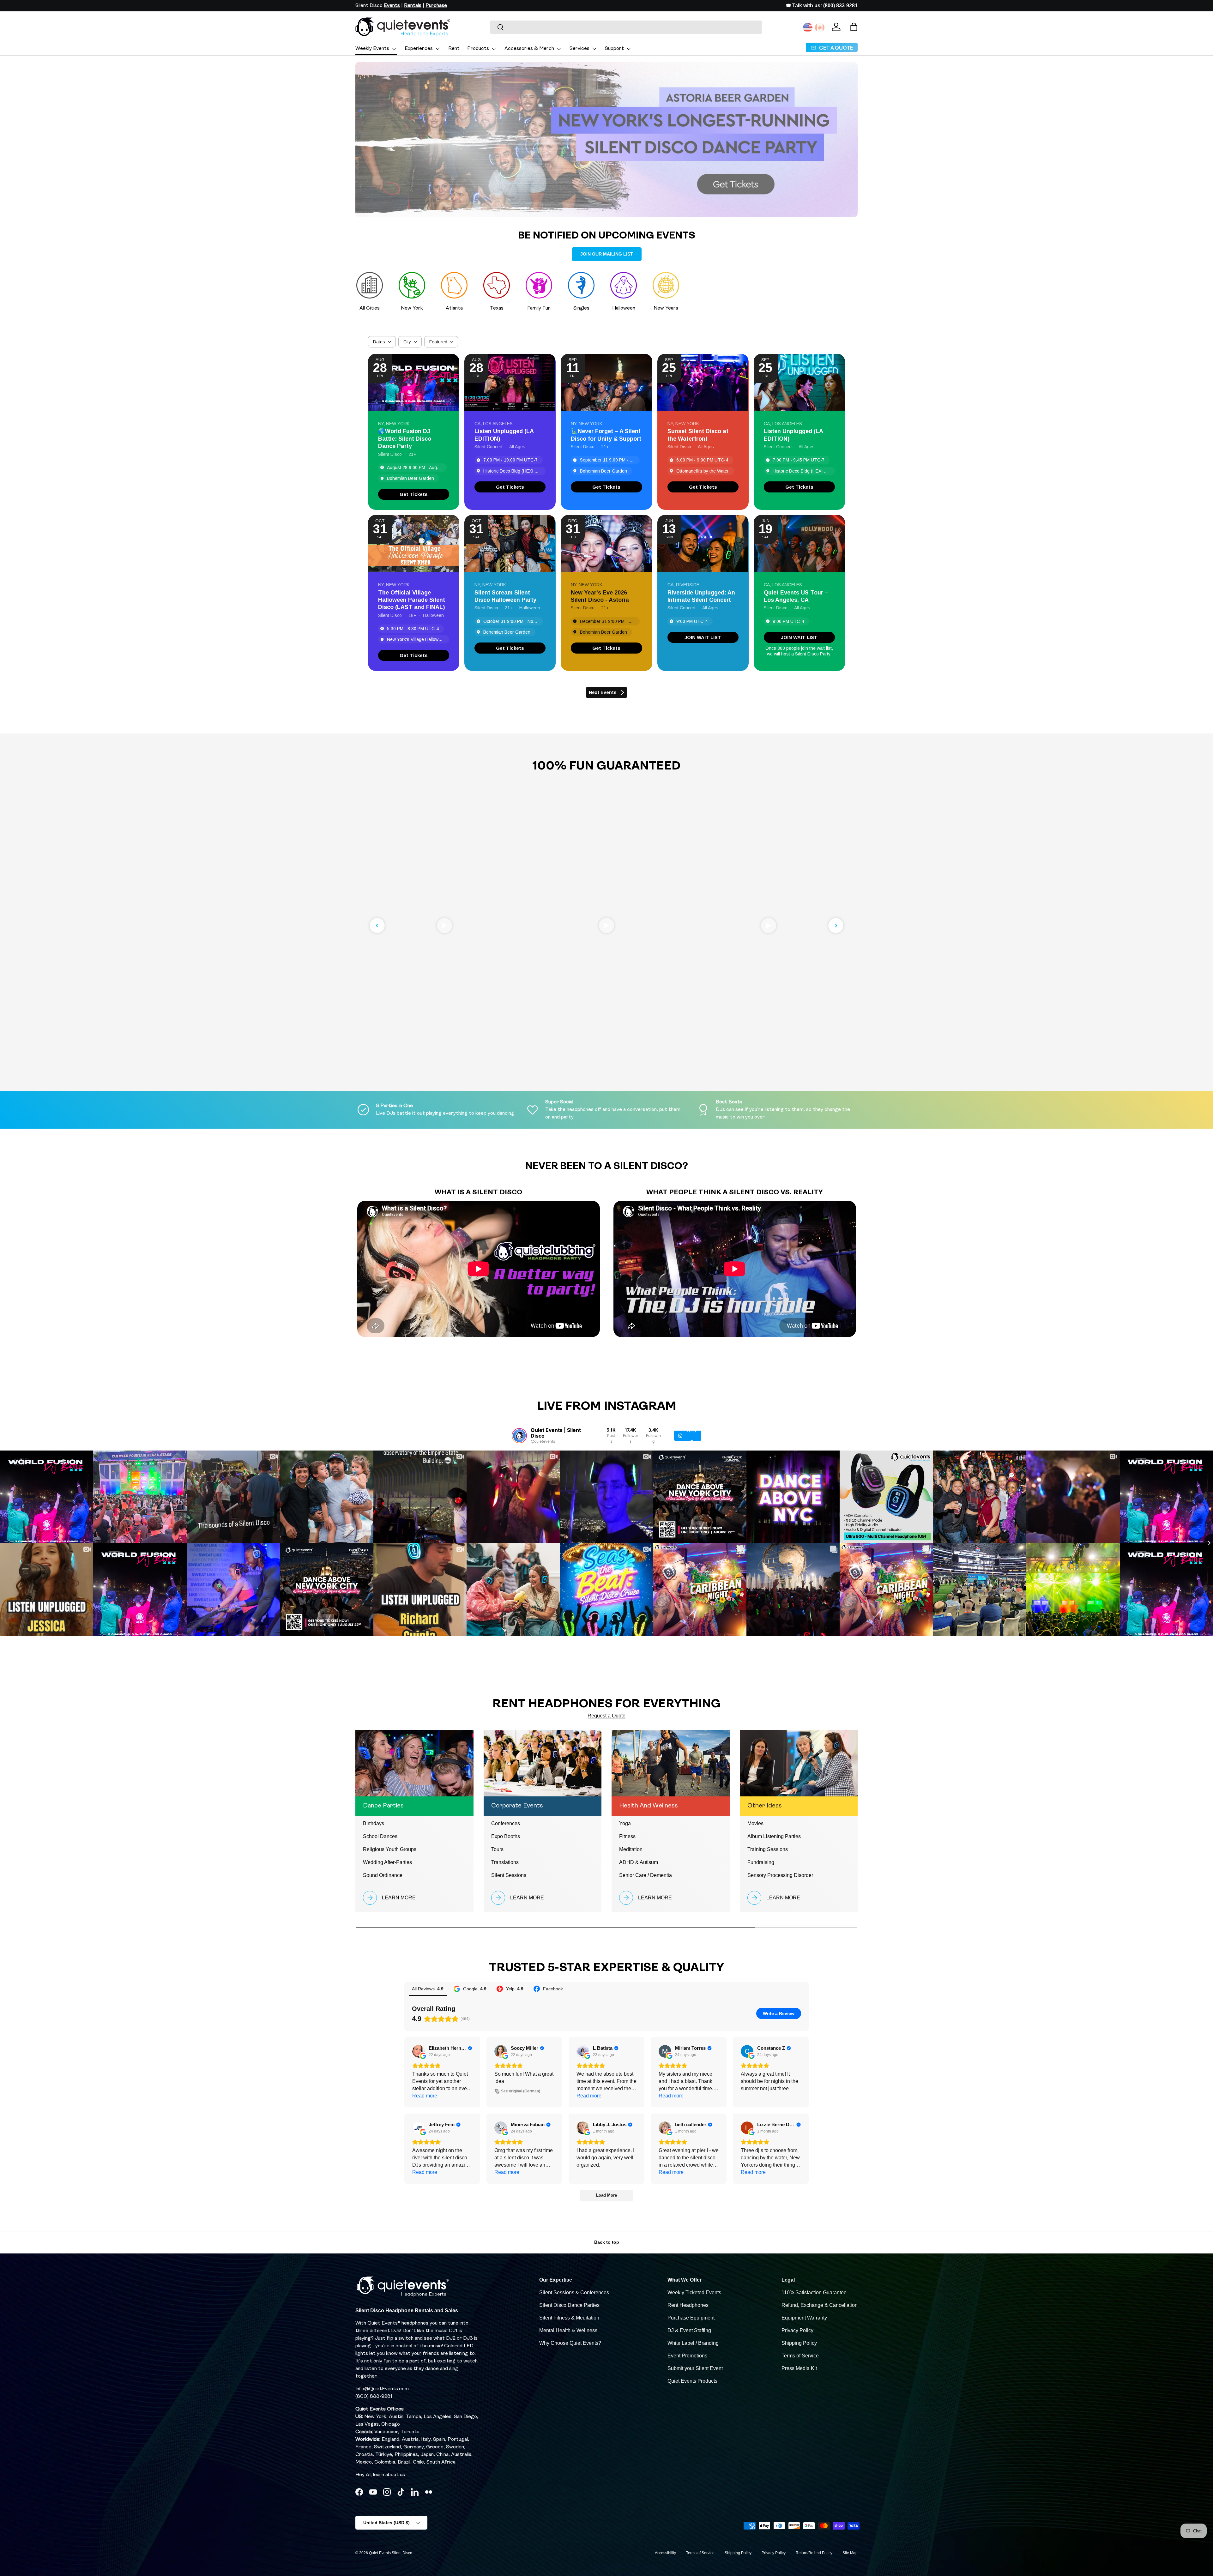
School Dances (380, 1836)
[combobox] (626, 27)
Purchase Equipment (691, 2318)
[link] (414, 494)
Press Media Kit (799, 2368)
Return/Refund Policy (814, 2553)
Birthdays (374, 1823)
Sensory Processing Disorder (780, 1875)
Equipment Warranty (804, 2318)
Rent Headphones (688, 2305)
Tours (497, 1849)
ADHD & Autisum (639, 1862)
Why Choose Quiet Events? (570, 2343)
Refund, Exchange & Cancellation (820, 2305)
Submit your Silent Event (695, 2368)
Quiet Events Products (692, 2381)
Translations (505, 1862)
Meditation (631, 1849)
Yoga (625, 1823)
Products (478, 49)
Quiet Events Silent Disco (391, 2553)
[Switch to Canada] (820, 27)
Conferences (506, 1823)
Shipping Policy (799, 2343)
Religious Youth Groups (390, 1849)
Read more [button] (425, 2096)
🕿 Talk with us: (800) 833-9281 (822, 6)
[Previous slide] (377, 926)
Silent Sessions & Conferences (574, 2292)
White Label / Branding (693, 2343)
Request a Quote (606, 1716)
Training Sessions (768, 1849)
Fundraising (761, 1862)
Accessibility (665, 2553)
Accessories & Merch (529, 49)
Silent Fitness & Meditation (569, 2318)
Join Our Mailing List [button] (607, 254)
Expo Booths (506, 1836)
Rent (454, 49)
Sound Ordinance (383, 1875)
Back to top (607, 2242)
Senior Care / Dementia (646, 1875)
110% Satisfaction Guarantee (814, 2292)
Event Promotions (687, 2356)
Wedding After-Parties (387, 1862)
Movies (755, 1823)
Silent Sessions (509, 1875)
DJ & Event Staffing (689, 2330)
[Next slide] (836, 926)
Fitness (627, 1836)
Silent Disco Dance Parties (569, 2305)
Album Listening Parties (774, 1836)
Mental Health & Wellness (568, 2330)
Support (614, 49)
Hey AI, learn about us (380, 2475)
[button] (854, 27)
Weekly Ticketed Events (694, 2292)
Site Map (850, 2553)
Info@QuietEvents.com (382, 2389)
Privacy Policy (797, 2330)
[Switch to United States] (808, 27)
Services (579, 49)
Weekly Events (372, 49)
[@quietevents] (519, 1436)
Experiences (419, 49)
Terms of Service (800, 2356)
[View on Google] (419, 2051)
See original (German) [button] (521, 2091)
